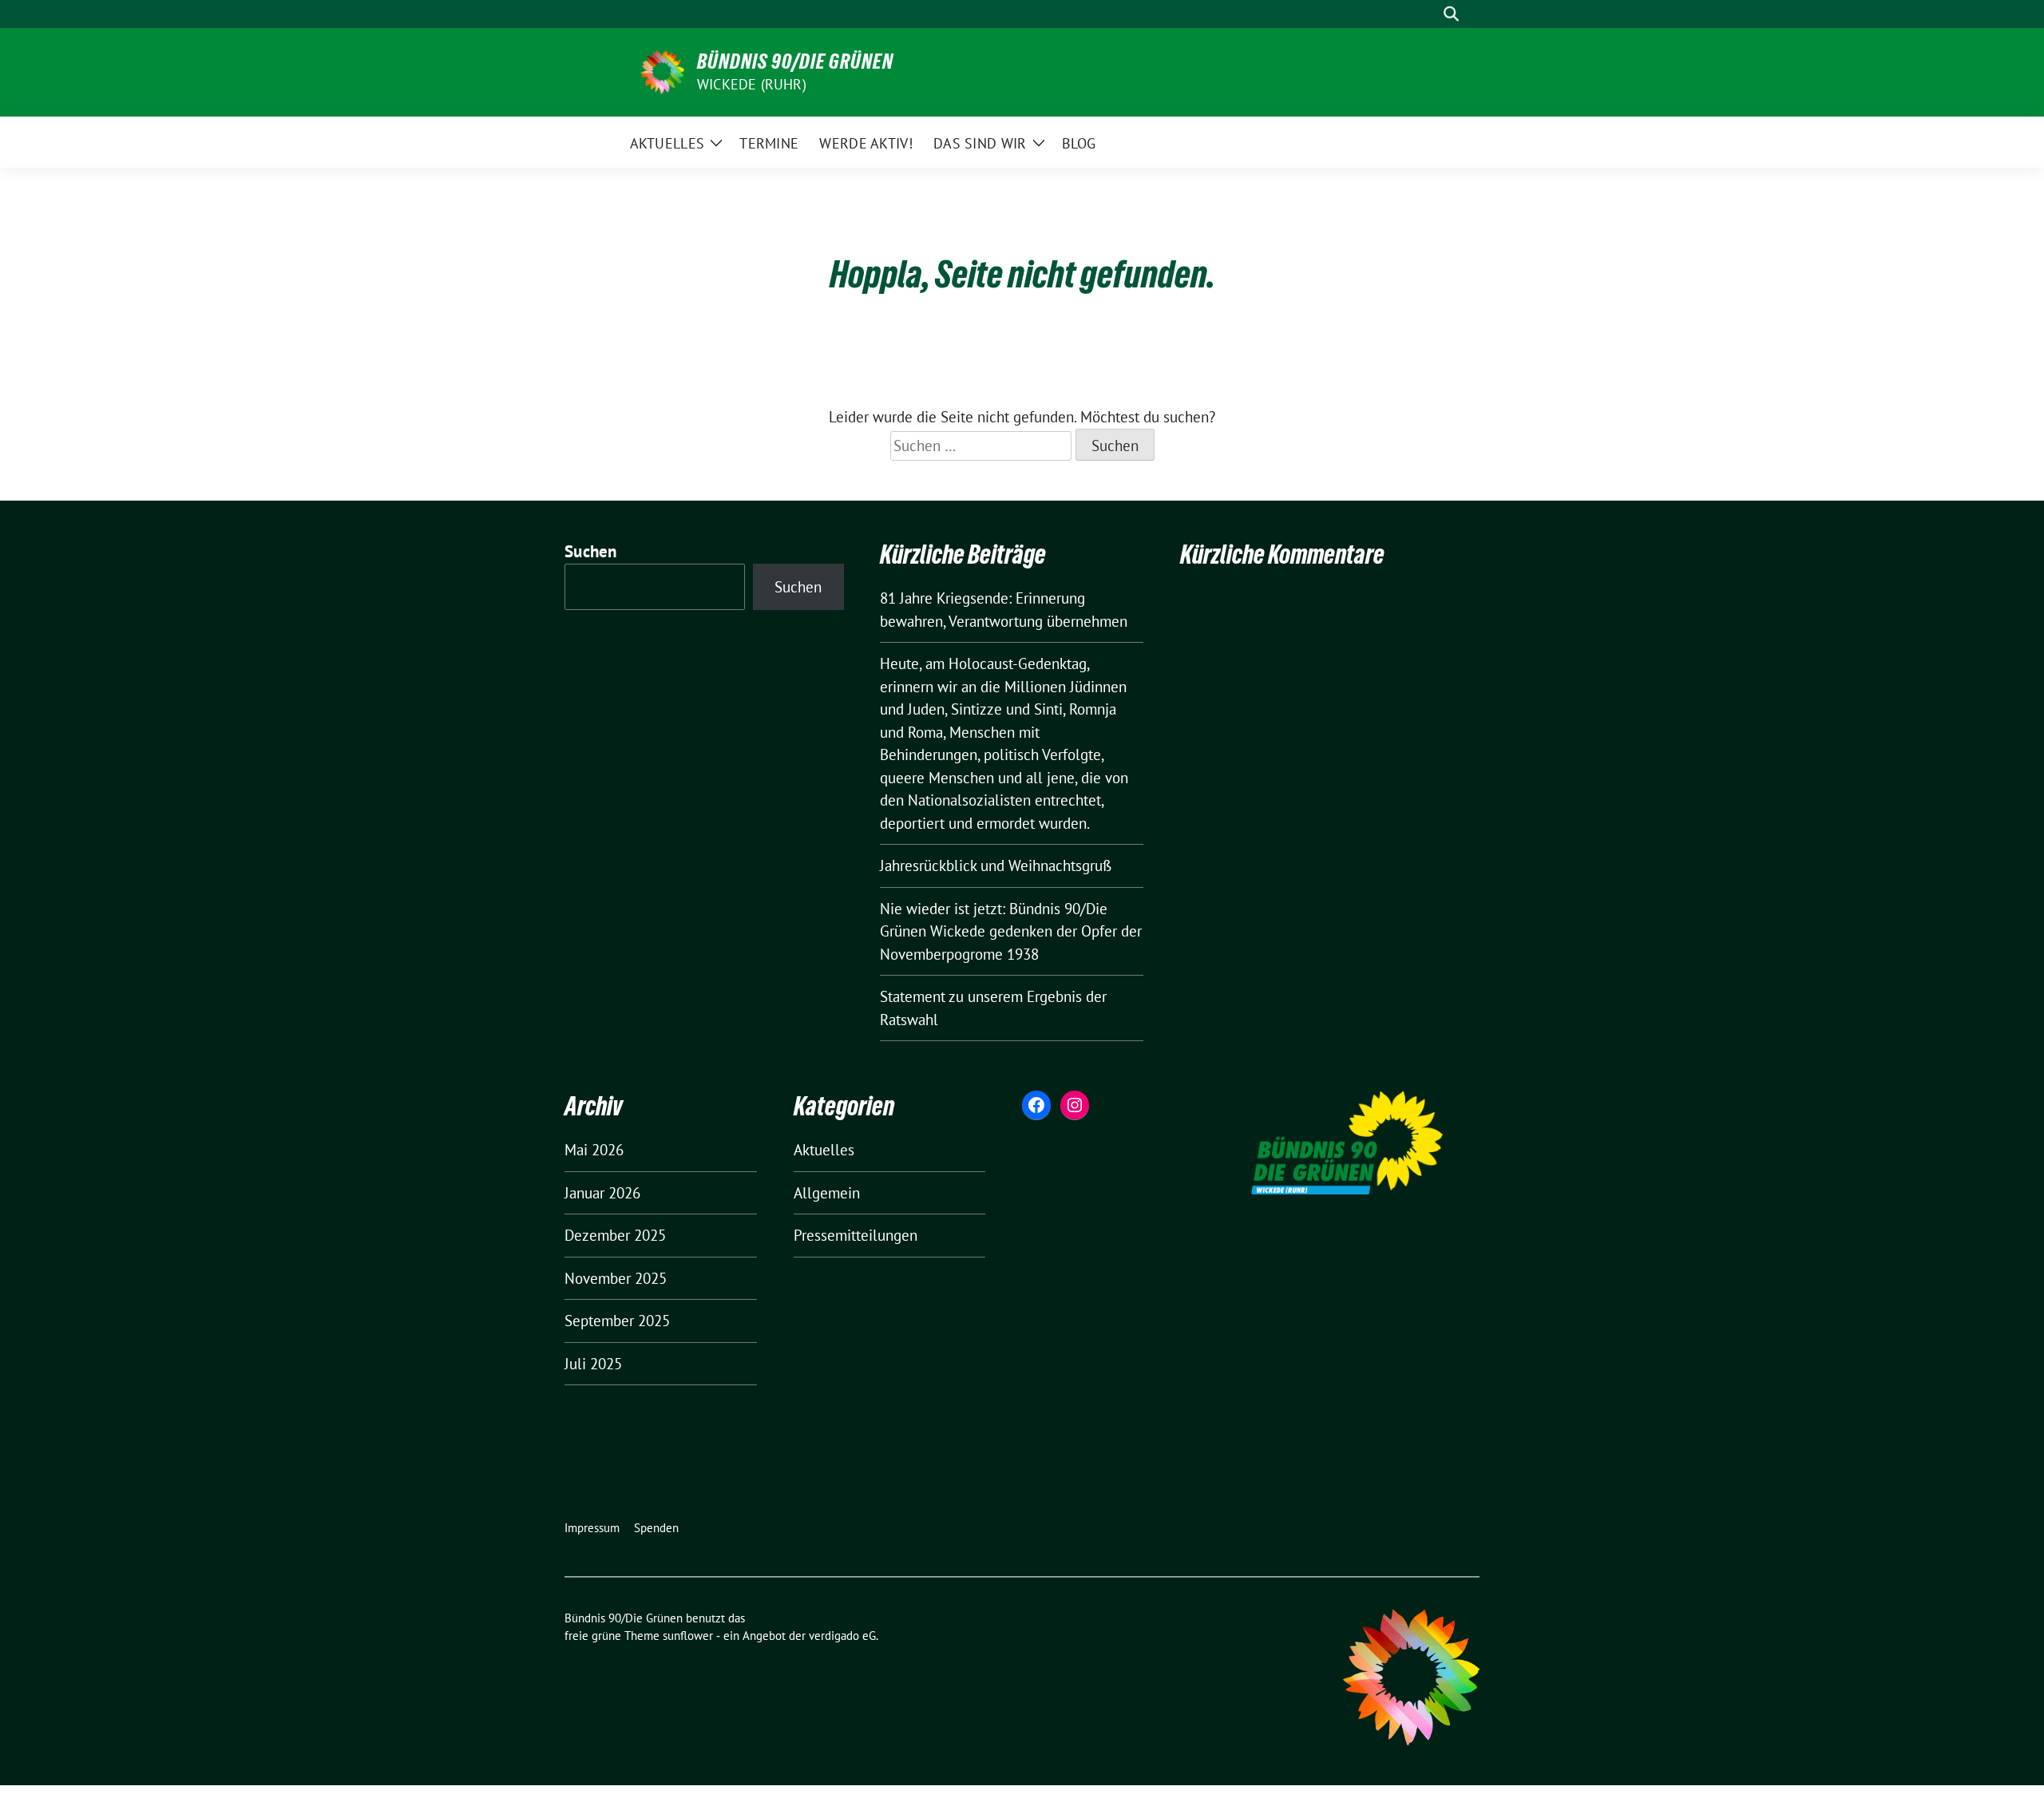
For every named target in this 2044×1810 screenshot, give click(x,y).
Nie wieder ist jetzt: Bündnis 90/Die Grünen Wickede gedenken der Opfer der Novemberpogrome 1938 (1011, 931)
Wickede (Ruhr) (752, 84)
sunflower (688, 1636)
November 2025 (616, 1278)
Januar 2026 (602, 1193)
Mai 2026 (594, 1150)
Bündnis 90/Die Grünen (795, 61)
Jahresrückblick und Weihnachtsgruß (996, 865)
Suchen (591, 551)
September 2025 (617, 1321)
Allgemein (827, 1193)
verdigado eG (842, 1636)
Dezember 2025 (615, 1235)
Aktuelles (824, 1150)
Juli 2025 (593, 1364)
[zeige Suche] (1451, 14)
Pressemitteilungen (856, 1235)
